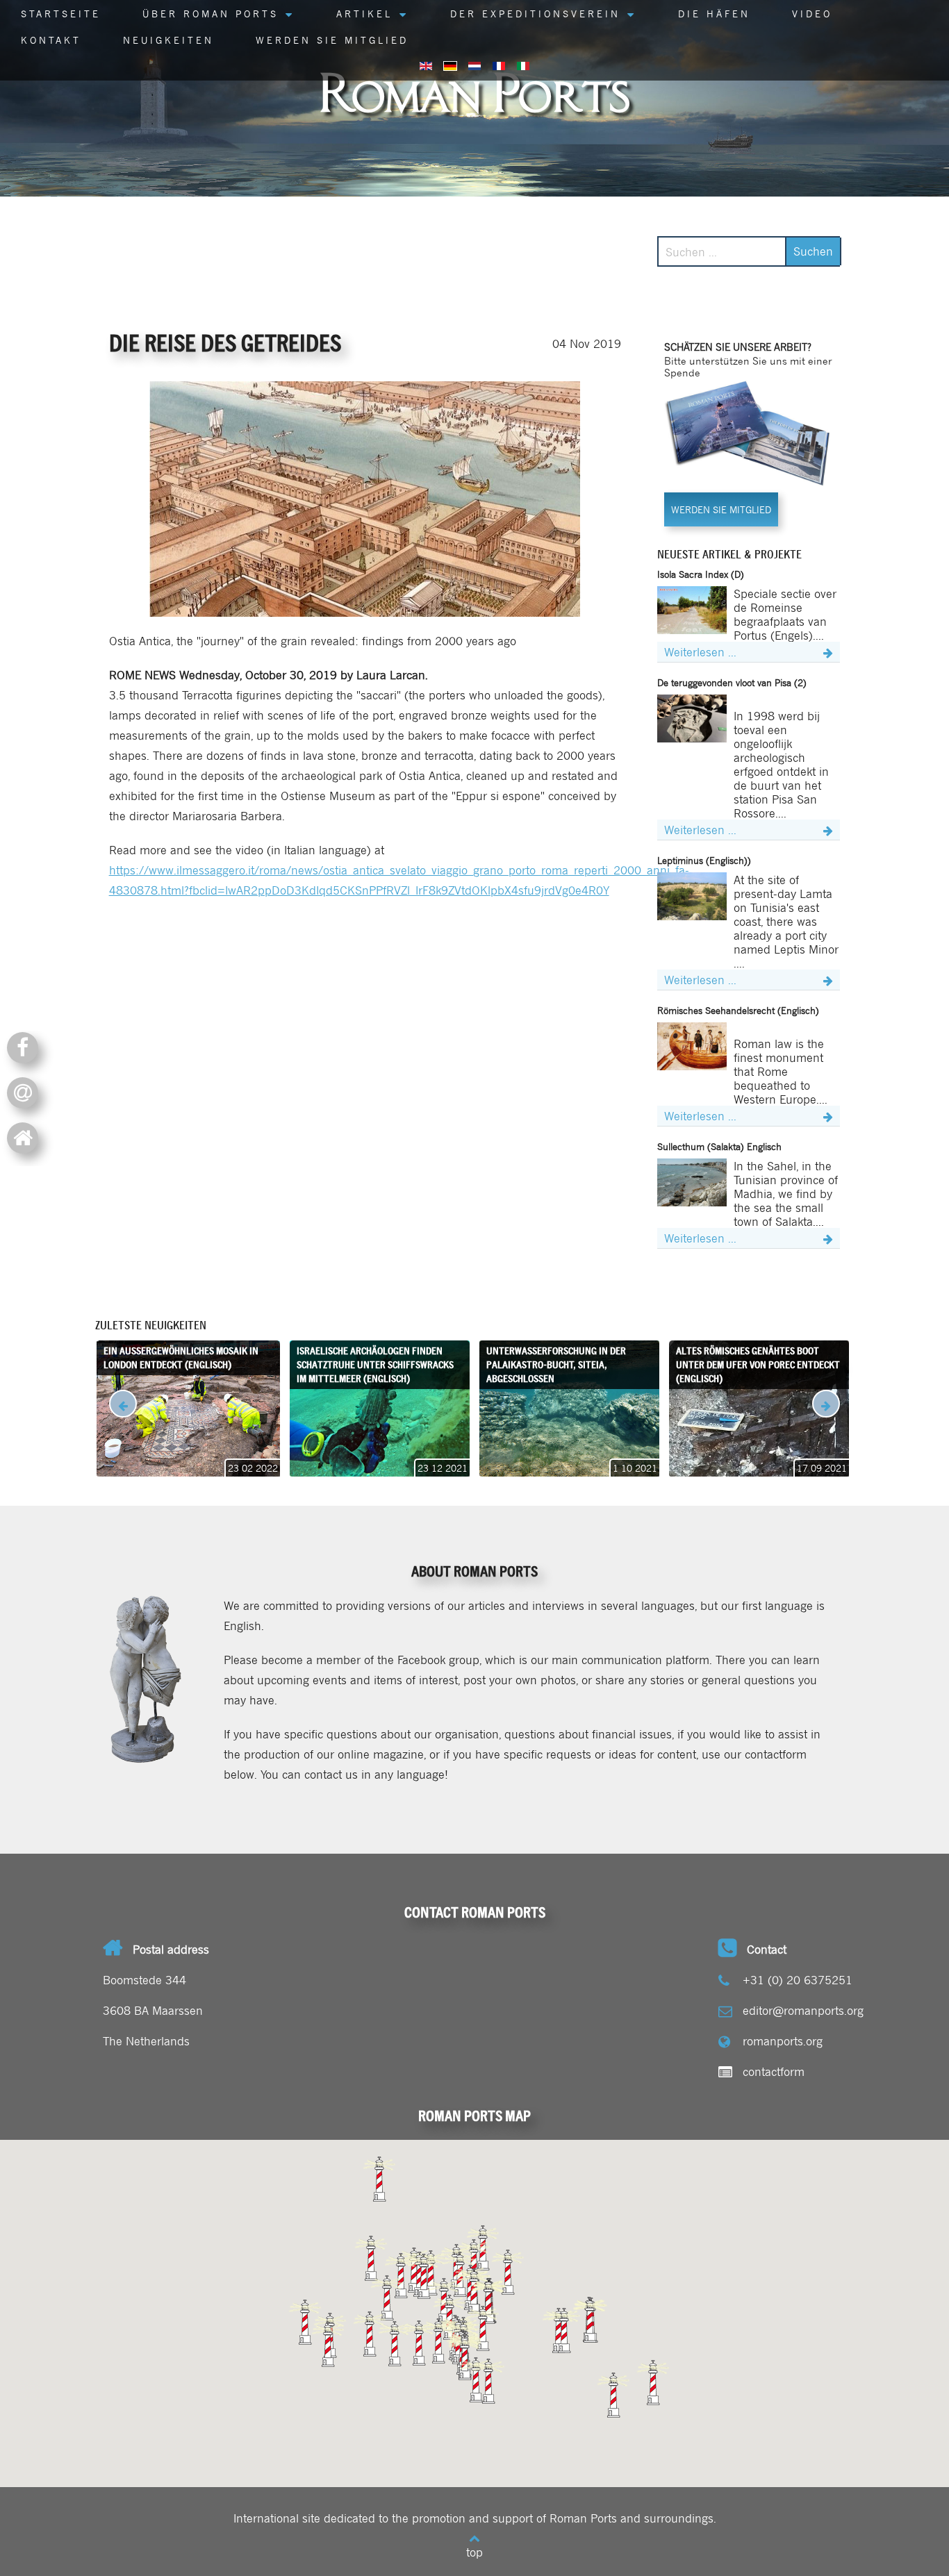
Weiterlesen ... (700, 651)
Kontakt (51, 40)
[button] (613, 2395)
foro (28, 1137)
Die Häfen (714, 13)
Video (812, 13)
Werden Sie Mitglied (332, 40)
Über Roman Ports (211, 13)
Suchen (813, 251)
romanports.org (783, 2041)
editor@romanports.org (803, 2010)
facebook (28, 1046)
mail (28, 1091)
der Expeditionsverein (535, 13)
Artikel (364, 13)
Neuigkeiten (168, 40)
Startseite (61, 13)
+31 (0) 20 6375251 (798, 1979)
